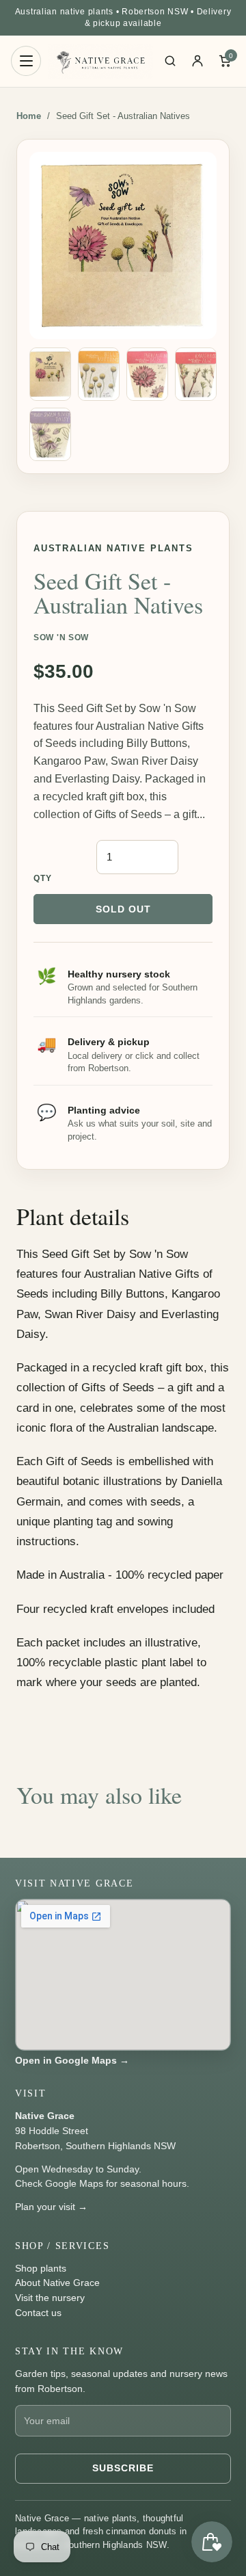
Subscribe (123, 2468)
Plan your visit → (51, 2207)
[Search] (170, 61)
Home (29, 116)
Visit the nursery (50, 2298)
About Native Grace (57, 2283)
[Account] (197, 61)
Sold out (123, 909)
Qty (43, 878)
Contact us (38, 2313)
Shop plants (41, 2268)
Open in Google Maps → (72, 2060)
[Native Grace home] (100, 61)
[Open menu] (26, 61)
